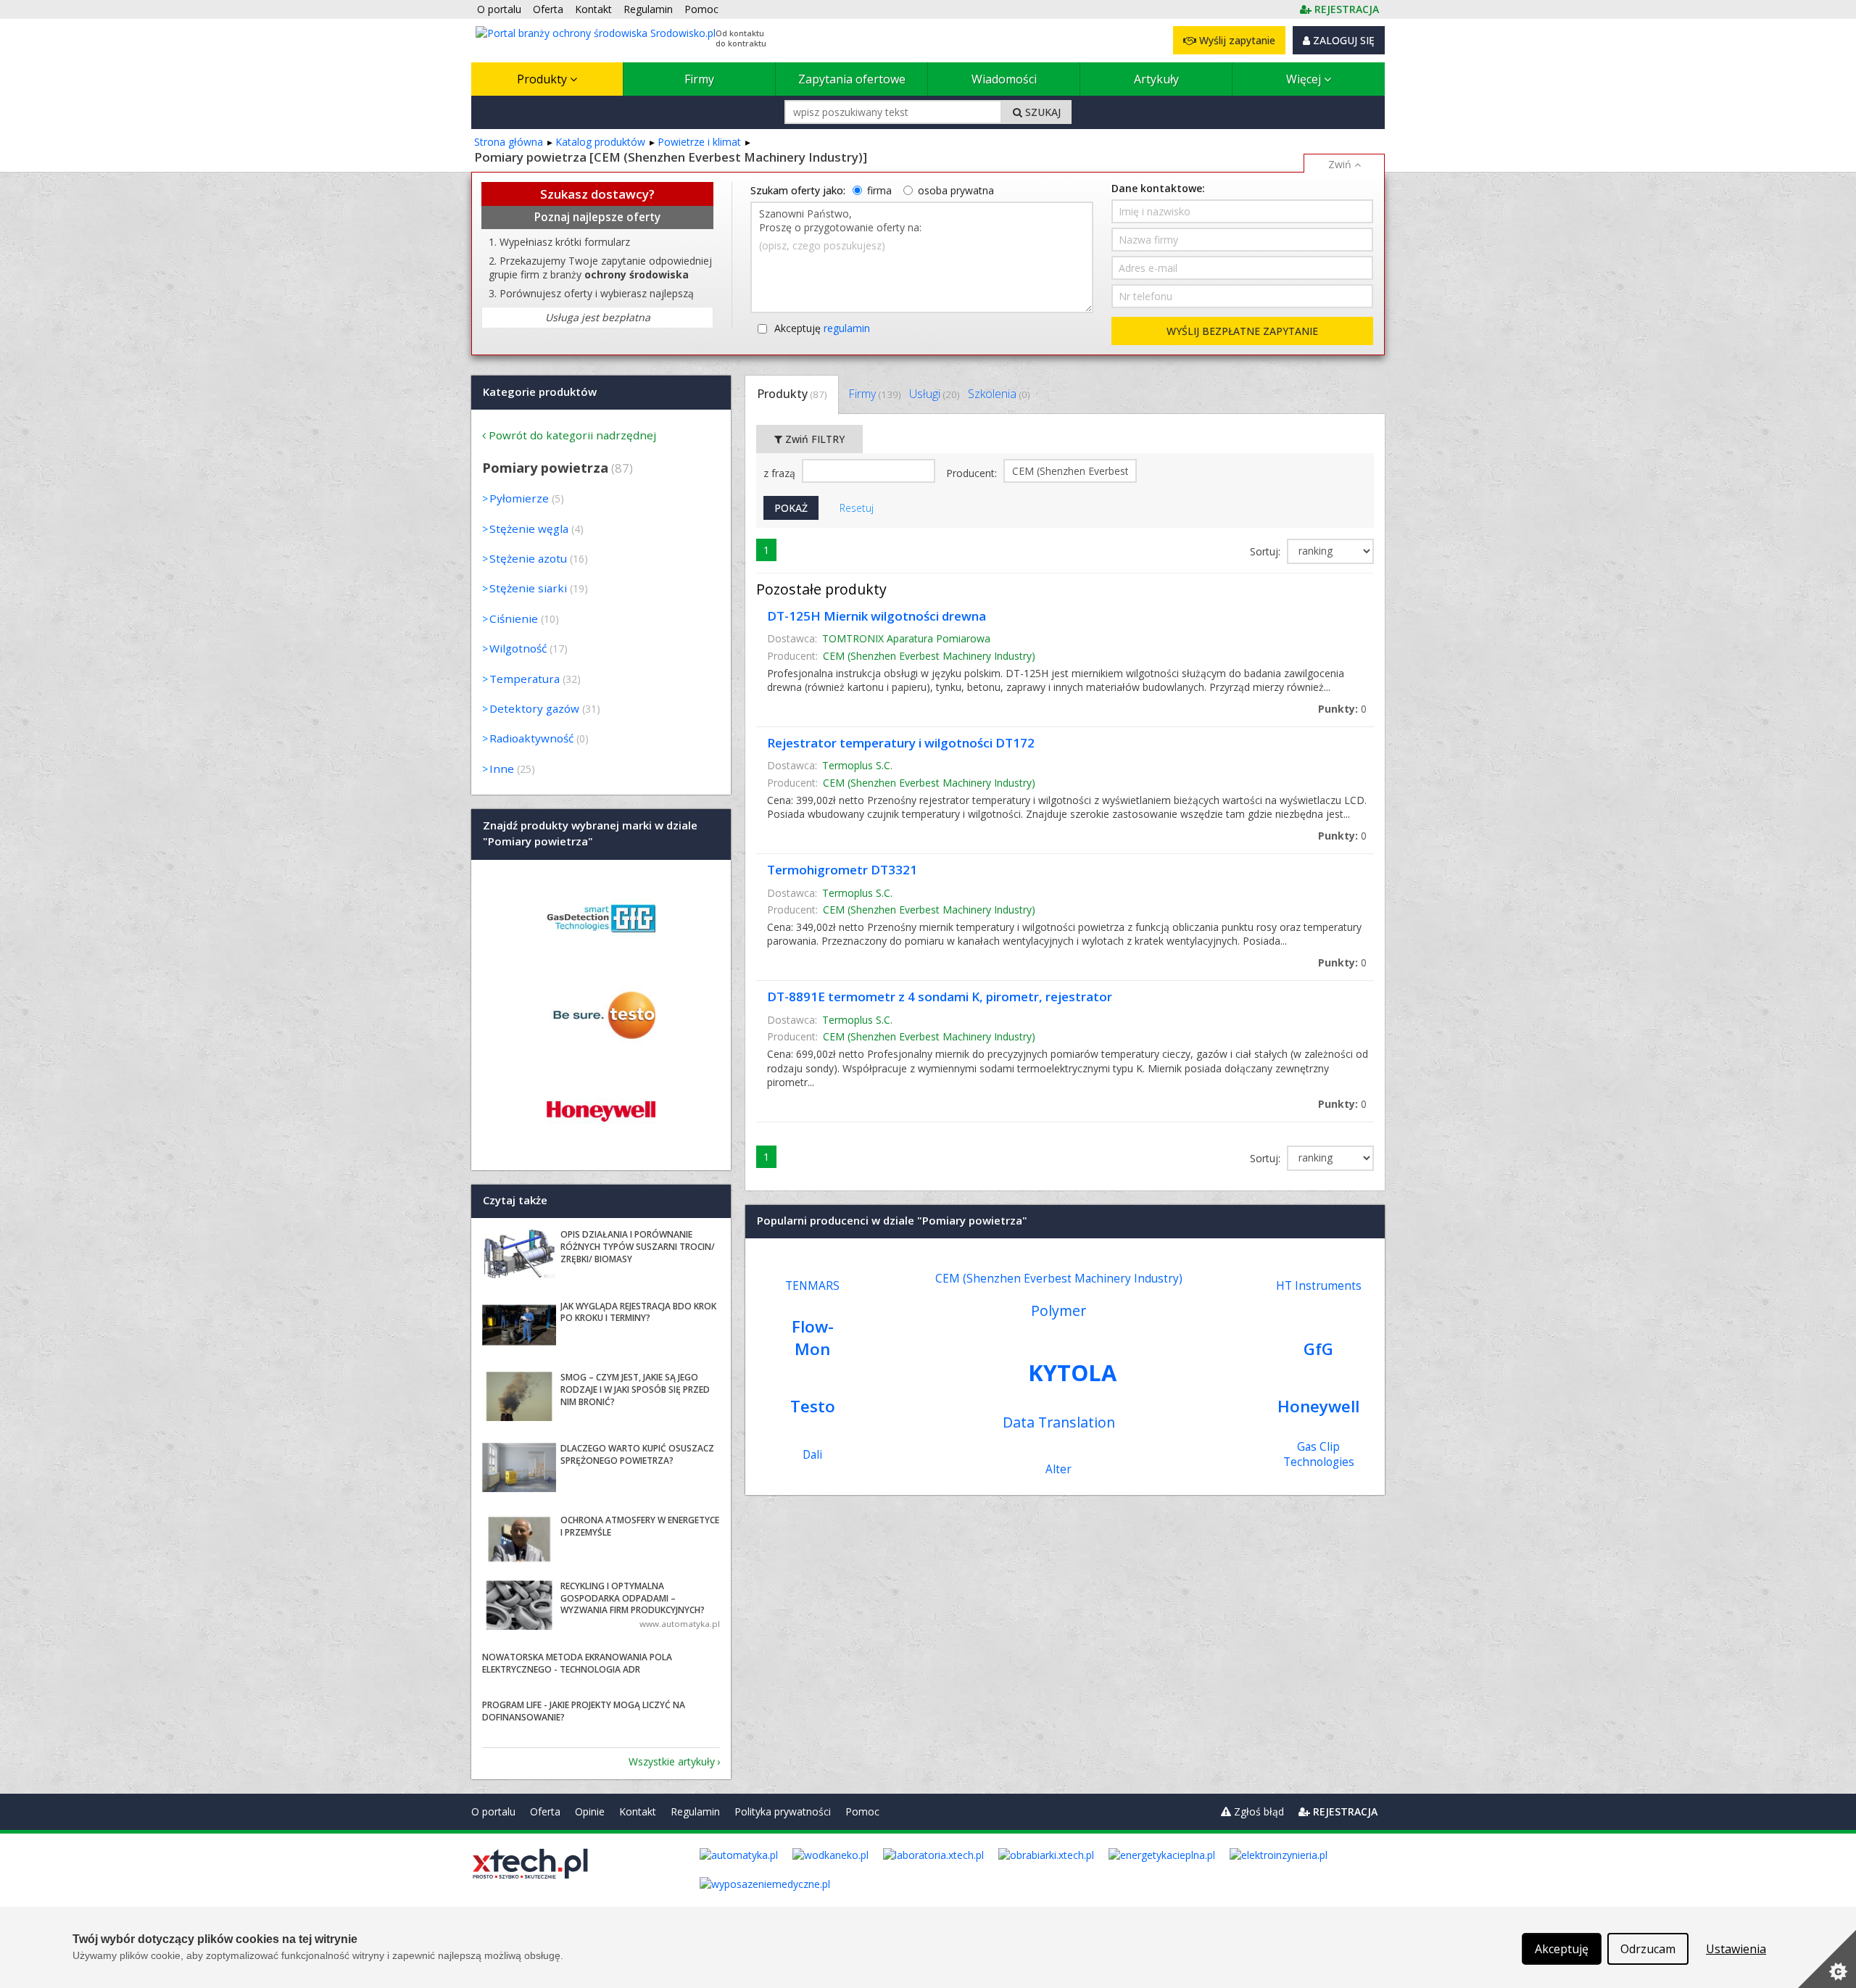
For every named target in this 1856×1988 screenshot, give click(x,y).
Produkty (543, 79)
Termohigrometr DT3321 (842, 870)
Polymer (1058, 1310)
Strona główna (509, 142)
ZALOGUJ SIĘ (1342, 40)
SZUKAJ (1041, 112)
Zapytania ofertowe (852, 79)
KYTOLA (1072, 1372)
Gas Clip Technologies (1319, 1454)
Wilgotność (518, 648)
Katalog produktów (600, 142)
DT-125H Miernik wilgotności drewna (877, 616)
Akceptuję (822, 328)
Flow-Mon (813, 1338)
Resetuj (857, 508)
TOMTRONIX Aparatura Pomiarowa (906, 638)
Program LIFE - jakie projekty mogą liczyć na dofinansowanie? (584, 1711)
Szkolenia (999, 394)
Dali (812, 1455)
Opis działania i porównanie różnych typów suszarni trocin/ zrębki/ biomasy (638, 1247)
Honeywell (1318, 1406)
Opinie (590, 1811)
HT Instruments (1319, 1286)
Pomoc (862, 1811)
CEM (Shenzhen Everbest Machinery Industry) (929, 656)
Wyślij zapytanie (1236, 40)
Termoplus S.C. (857, 765)
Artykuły (1156, 79)
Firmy (699, 79)
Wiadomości (1004, 79)
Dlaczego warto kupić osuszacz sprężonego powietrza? (637, 1454)
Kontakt (638, 1811)
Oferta (545, 1811)
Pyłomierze (519, 498)
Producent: (973, 473)
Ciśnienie (514, 618)
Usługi (934, 394)
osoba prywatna (956, 190)
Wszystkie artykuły (672, 1761)
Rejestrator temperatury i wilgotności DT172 (901, 743)
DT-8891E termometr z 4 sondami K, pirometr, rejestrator (940, 997)
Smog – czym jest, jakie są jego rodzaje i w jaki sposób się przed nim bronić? (635, 1389)
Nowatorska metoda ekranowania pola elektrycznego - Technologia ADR (577, 1663)
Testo (813, 1406)
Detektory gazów (534, 708)
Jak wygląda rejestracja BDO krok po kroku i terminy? (638, 1312)
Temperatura (525, 679)
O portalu (493, 1811)
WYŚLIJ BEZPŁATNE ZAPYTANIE (1242, 331)
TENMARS (812, 1286)
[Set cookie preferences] (1827, 1959)
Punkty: (1342, 709)
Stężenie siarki (528, 588)
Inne (502, 769)
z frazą (781, 473)
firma (879, 190)
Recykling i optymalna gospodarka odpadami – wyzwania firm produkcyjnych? (633, 1598)
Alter (1058, 1469)
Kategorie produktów (540, 392)
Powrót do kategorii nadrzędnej (572, 435)
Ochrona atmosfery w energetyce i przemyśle (640, 1526)
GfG (1318, 1349)
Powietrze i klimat (699, 142)
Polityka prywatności (783, 1811)
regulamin (847, 328)
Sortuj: (1267, 551)
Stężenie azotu (528, 558)
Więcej (1305, 79)
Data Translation (1059, 1422)
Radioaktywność (531, 738)
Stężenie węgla (529, 529)
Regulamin (695, 1811)
